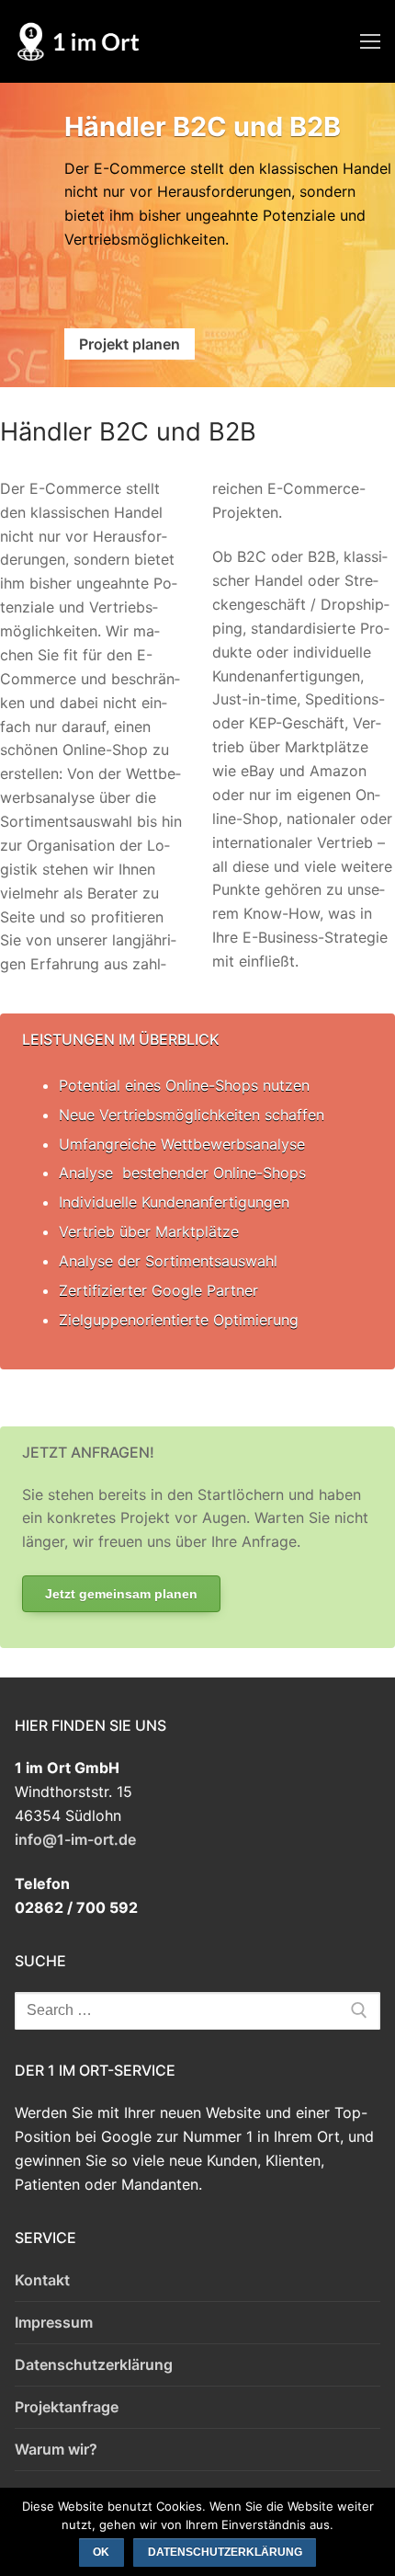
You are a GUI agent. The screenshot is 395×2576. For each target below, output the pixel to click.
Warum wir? (56, 2449)
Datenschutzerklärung (94, 2364)
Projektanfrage (67, 2407)
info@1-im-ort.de (75, 1839)
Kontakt (42, 2280)
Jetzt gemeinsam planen (121, 1594)
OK (101, 2552)
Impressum (54, 2322)
